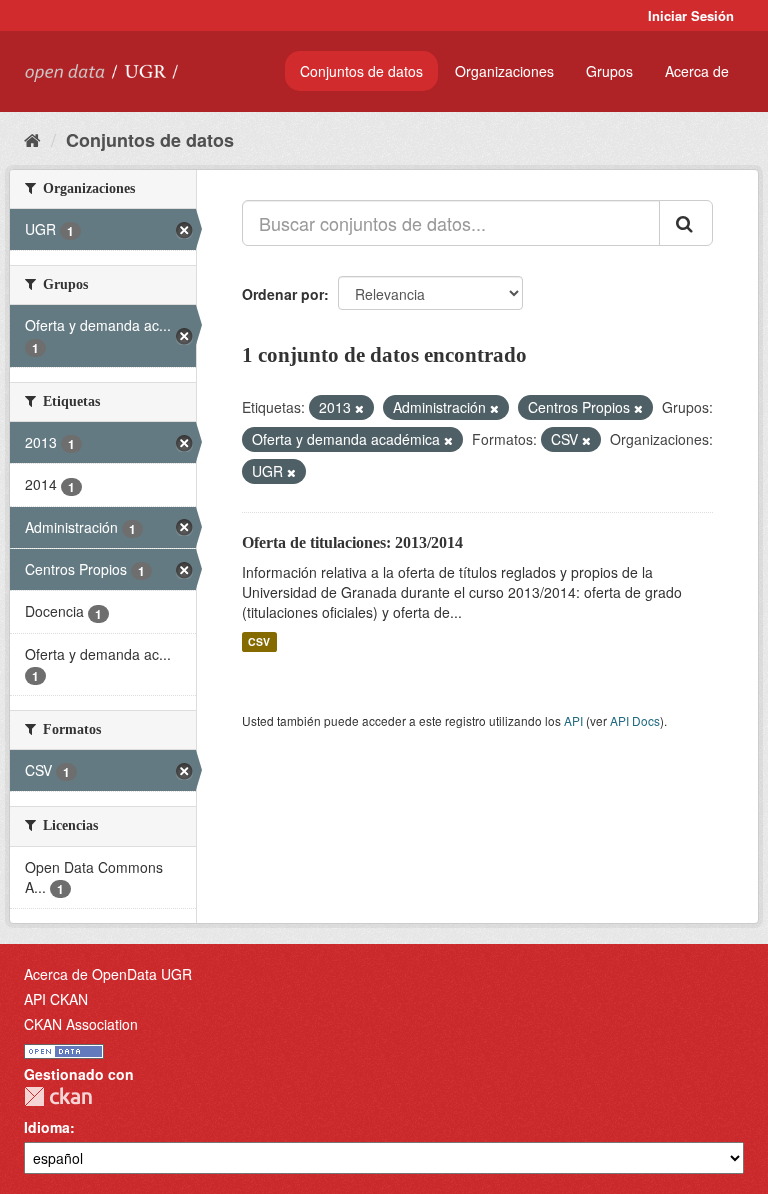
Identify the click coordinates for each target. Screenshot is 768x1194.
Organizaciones (504, 71)
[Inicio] (32, 139)
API (573, 720)
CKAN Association (81, 1024)
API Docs (635, 720)
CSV (259, 641)
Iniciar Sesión (691, 15)
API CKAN (56, 999)
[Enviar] (686, 223)
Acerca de (697, 71)
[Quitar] (359, 408)
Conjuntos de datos (361, 71)
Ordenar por (283, 294)
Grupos (609, 71)
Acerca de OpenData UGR (108, 974)
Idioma (47, 1127)
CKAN (58, 1096)
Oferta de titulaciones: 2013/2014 (352, 542)
